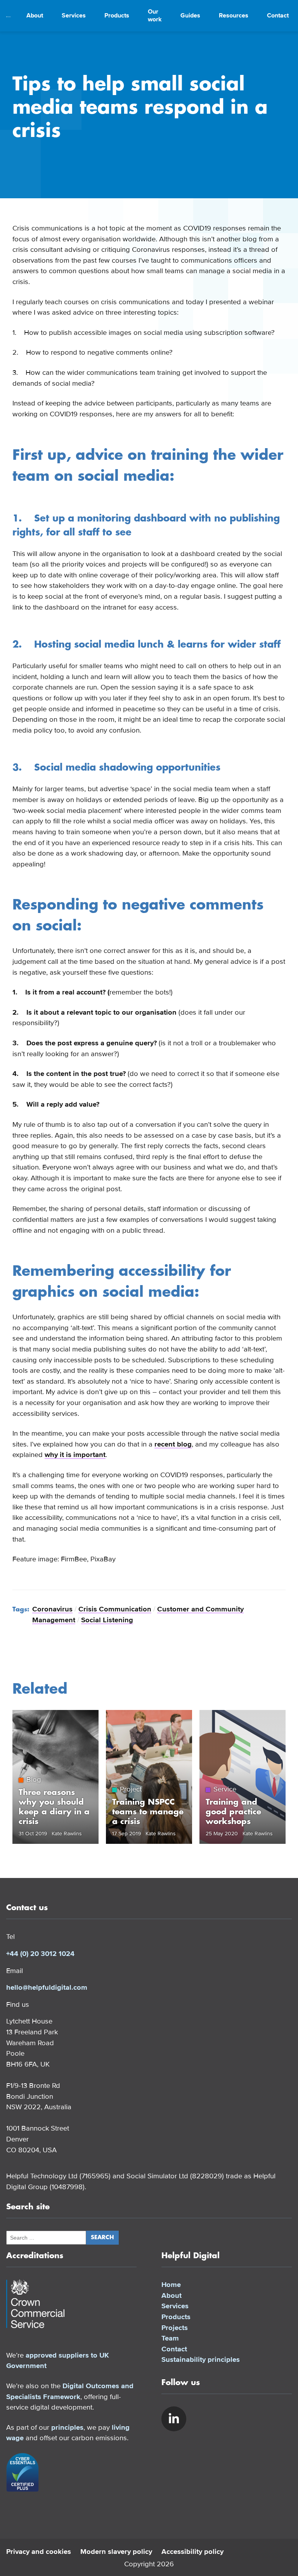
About (35, 16)
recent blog (173, 1444)
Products (117, 16)
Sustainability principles (201, 2359)
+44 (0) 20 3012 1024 (40, 1954)
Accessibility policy (192, 2552)
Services (74, 16)
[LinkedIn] (174, 2419)
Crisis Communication (115, 1609)
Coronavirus (52, 1609)
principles (67, 2427)
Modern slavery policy (116, 2552)
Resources (234, 16)
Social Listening (107, 1620)
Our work (155, 16)
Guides (190, 16)
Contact (278, 16)
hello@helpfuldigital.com (47, 1987)
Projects (175, 2328)
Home (171, 2285)
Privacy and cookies (39, 2552)
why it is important (75, 1455)
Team (170, 2338)
